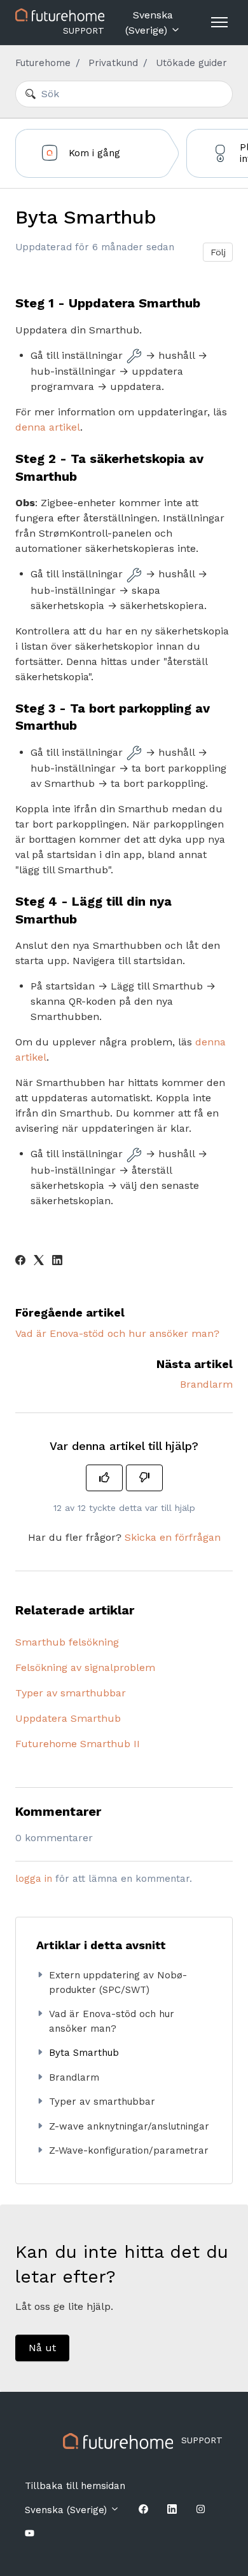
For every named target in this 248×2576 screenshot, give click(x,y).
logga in (34, 1879)
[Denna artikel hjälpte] (104, 1478)
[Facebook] (20, 1262)
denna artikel (48, 427)
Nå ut (42, 2348)
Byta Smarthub (84, 2053)
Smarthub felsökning (67, 1642)
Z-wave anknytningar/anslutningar (129, 2126)
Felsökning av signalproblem (85, 1667)
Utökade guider (191, 63)
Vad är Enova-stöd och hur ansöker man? (117, 1333)
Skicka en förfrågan (173, 1537)
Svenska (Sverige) (149, 23)
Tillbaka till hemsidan (75, 2486)
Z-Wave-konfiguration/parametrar (129, 2150)
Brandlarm (206, 1384)
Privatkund (113, 63)
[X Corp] (39, 1262)
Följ (218, 252)
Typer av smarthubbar (71, 1693)
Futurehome (43, 63)
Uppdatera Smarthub (68, 1718)
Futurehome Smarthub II (78, 1744)
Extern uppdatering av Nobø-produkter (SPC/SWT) (118, 1982)
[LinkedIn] (57, 1262)
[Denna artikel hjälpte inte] (144, 1478)
